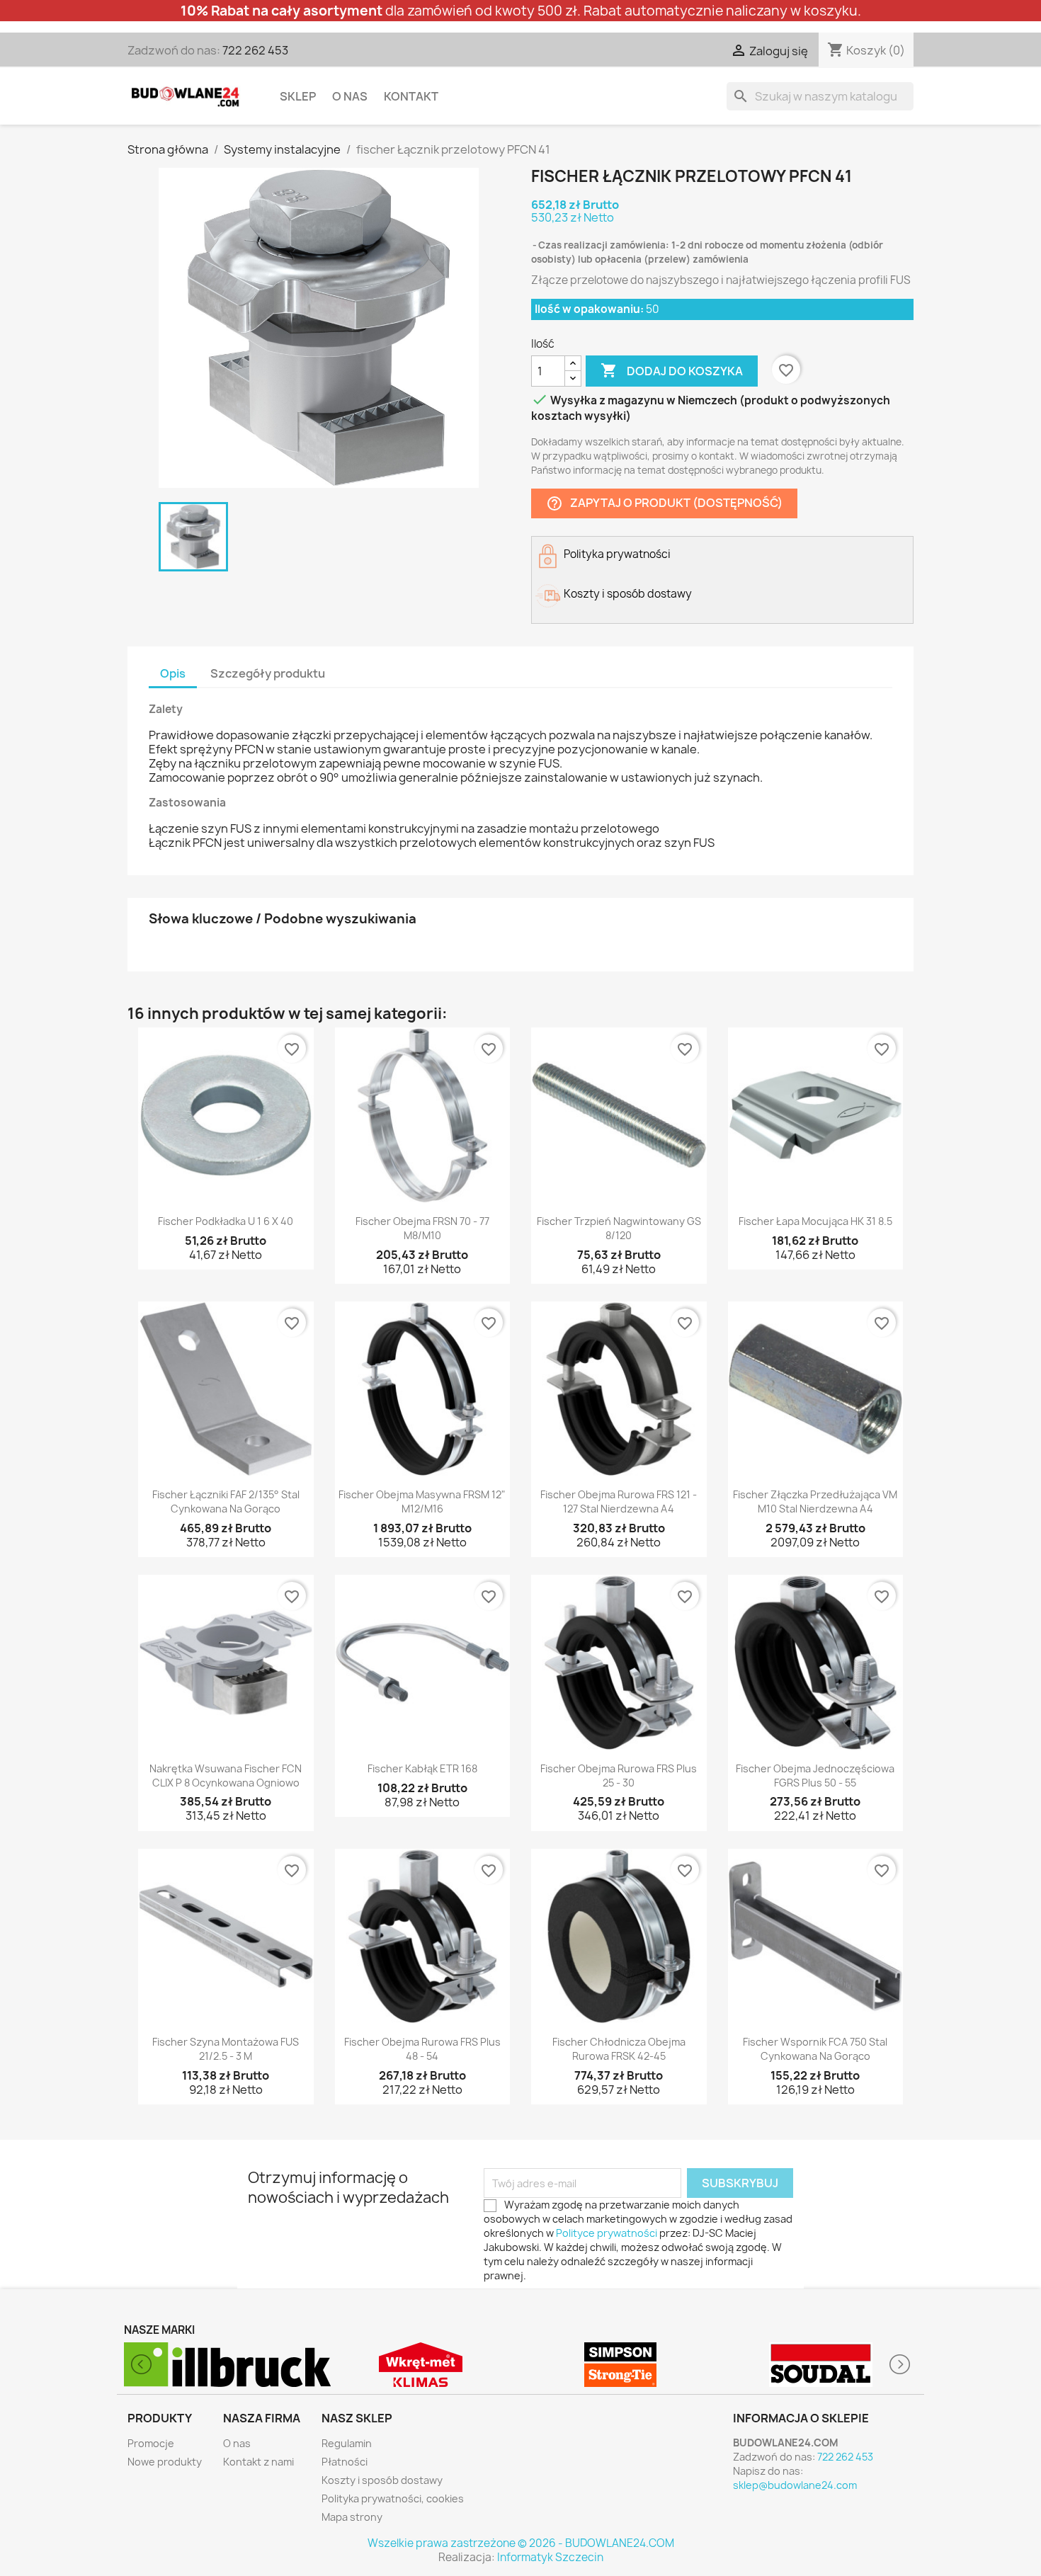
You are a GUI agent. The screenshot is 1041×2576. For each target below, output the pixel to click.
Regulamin (347, 2443)
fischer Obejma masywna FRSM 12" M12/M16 (422, 1501)
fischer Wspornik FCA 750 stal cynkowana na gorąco (815, 2049)
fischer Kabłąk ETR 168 (422, 1768)
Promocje (151, 2443)
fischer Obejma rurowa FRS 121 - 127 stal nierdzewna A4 (619, 1501)
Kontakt (411, 96)
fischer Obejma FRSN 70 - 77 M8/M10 (422, 1228)
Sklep (298, 96)
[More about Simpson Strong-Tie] (421, 2365)
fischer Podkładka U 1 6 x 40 (226, 1221)
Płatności (345, 2462)
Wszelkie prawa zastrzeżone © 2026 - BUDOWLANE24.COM (521, 2543)
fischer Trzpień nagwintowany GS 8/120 (619, 1228)
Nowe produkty (165, 2462)
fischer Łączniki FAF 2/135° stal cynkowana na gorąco (226, 1501)
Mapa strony (352, 2517)
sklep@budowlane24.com (795, 2485)
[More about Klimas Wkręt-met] (221, 2365)
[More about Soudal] (621, 2365)
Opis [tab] (173, 673)
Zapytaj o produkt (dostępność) (664, 504)
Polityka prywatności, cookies (393, 2498)
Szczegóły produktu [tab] (268, 673)
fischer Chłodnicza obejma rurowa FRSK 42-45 (619, 2049)
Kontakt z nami (258, 2462)
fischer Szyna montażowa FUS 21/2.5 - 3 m (226, 2049)
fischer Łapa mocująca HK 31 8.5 (815, 1221)
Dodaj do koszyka (672, 370)
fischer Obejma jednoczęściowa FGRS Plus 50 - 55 (815, 1776)
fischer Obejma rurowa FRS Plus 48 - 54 (422, 2049)
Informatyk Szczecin (550, 2557)
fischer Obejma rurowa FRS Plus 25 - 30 (619, 1776)
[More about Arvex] (821, 2365)
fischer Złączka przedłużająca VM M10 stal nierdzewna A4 (815, 1501)
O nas (350, 96)
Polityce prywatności (607, 2233)
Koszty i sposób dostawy (382, 2480)
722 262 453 (255, 50)
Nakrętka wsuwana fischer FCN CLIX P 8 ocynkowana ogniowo (226, 1776)
